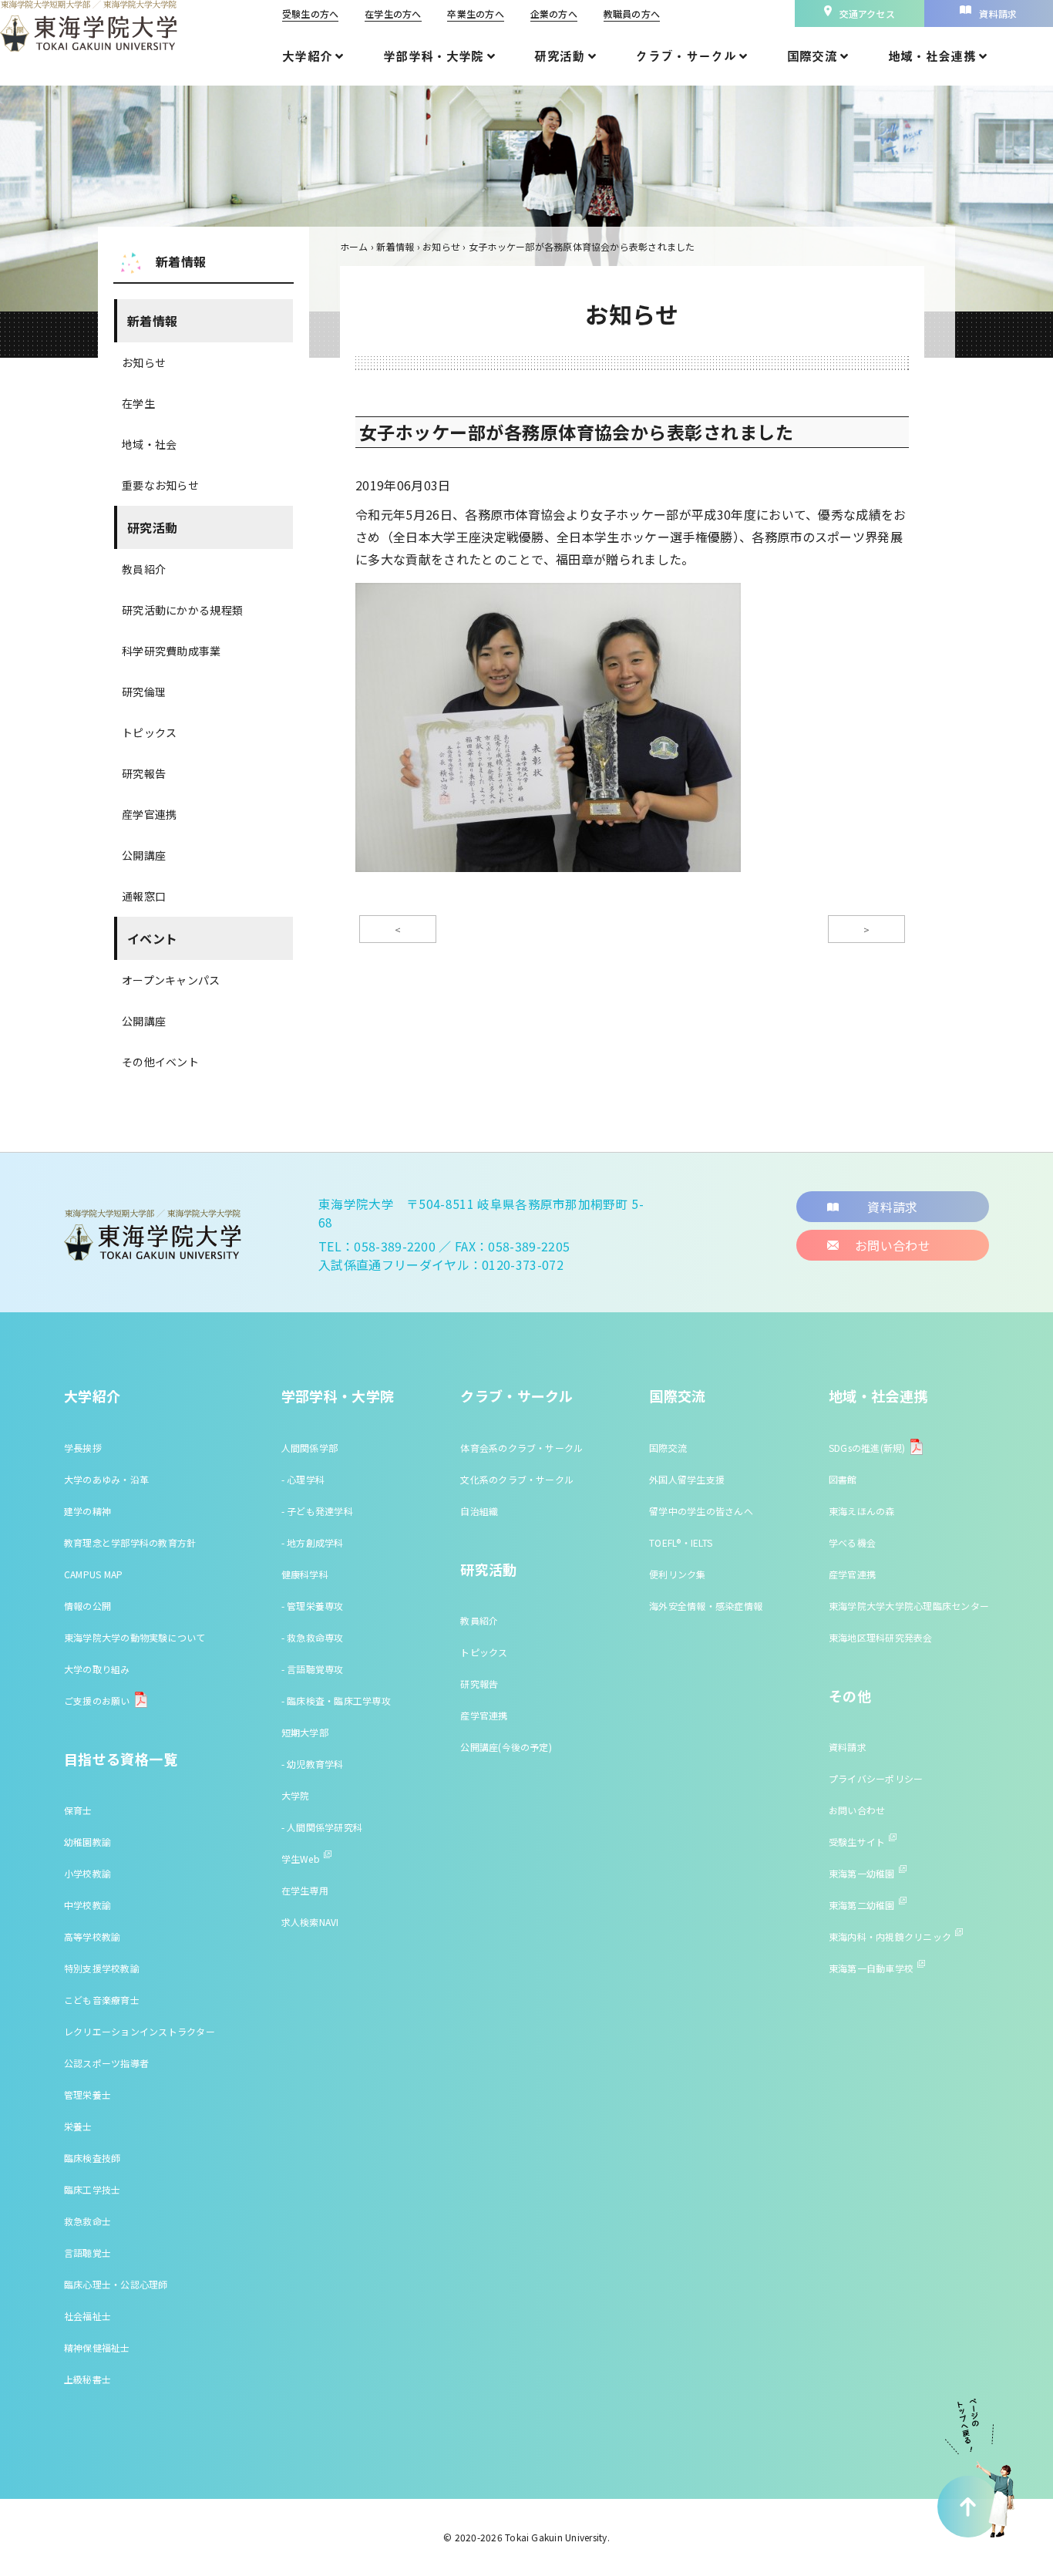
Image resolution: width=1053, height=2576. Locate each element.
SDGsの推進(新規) (867, 1448)
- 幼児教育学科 (313, 1764)
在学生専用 (305, 1890)
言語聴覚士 (87, 2253)
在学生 (138, 403)
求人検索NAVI (310, 1922)
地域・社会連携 (878, 1396)
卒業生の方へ (475, 13)
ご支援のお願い (97, 1700)
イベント (152, 938)
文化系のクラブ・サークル (517, 1479)
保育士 (78, 1810)
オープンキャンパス (171, 980)
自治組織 (479, 1511)
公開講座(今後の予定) (506, 1747)
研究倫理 (144, 692)
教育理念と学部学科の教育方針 (130, 1542)
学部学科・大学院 (338, 1396)
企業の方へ (554, 13)
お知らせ (144, 362)
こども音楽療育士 (102, 2000)
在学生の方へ (393, 13)
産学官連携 (149, 814)
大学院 (296, 1795)
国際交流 (677, 1396)
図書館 (843, 1479)
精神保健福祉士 (97, 2347)
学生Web (301, 1859)
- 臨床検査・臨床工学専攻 (336, 1700)
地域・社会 (149, 444)
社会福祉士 (87, 2316)
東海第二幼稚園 (862, 1905)
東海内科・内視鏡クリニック (890, 1936)
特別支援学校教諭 (102, 1968)
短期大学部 (305, 1732)
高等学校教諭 (92, 1936)
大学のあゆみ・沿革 (106, 1479)
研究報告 (144, 773)
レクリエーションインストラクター (140, 2031)
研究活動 (152, 527)
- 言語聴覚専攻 (313, 1669)
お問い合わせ (857, 1810)
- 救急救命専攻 (313, 1637)
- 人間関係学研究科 (322, 1827)
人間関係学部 (310, 1448)
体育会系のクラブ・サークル (521, 1448)
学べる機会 (852, 1542)
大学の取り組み (97, 1669)
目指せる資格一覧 (121, 1759)
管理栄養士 (87, 2094)
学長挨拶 (83, 1448)
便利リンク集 (677, 1574)
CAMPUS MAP (93, 1574)
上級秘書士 (87, 2379)
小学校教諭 (87, 1873)
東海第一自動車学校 (871, 1968)
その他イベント (160, 1062)
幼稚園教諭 (87, 1842)
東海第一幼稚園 (862, 1873)
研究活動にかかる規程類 (182, 610)
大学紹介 (92, 1396)
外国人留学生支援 (687, 1479)
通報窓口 (144, 896)
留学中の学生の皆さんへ (701, 1511)
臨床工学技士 (92, 2189)
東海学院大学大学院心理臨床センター (909, 1606)
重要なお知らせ (160, 485)
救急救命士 (87, 2221)
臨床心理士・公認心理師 (116, 2284)
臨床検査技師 (92, 2158)
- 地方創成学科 (313, 1542)
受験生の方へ (310, 13)
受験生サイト (857, 1842)
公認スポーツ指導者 (106, 2063)
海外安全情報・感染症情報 (706, 1606)
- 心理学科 (303, 1479)
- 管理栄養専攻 (313, 1606)
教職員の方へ (632, 13)
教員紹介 (144, 569)
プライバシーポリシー (876, 1778)
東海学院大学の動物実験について (135, 1637)
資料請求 (848, 1747)
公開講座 (144, 855)
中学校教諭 (87, 1905)
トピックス (149, 732)
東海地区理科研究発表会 (881, 1637)
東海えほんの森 (862, 1511)
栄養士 (78, 2126)
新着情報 (152, 321)
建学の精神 (87, 1511)
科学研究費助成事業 (172, 651)
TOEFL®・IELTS (681, 1542)
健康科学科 (305, 1574)
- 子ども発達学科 (317, 1511)
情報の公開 (87, 1606)
